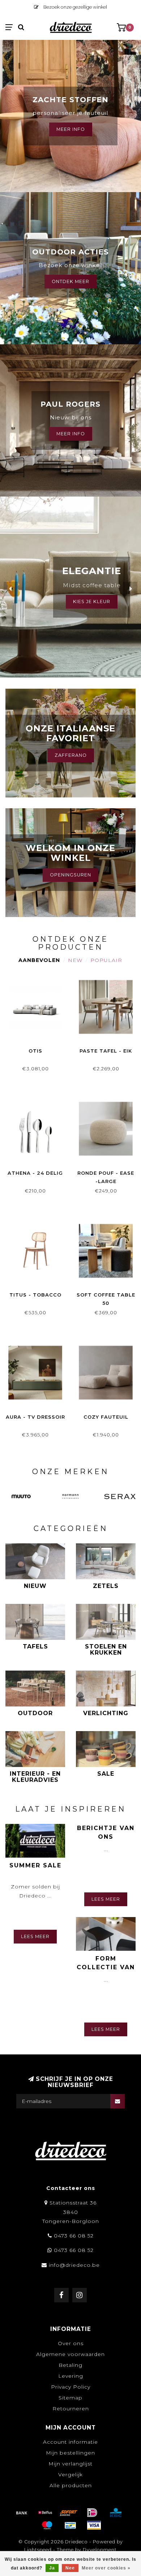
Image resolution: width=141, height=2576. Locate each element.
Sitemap (70, 2398)
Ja (52, 2568)
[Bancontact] (70, 2525)
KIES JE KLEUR (92, 602)
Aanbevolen (39, 960)
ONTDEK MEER (70, 281)
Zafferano (71, 755)
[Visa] (94, 2525)
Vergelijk (70, 2475)
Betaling (70, 2365)
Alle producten (71, 2485)
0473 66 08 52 (74, 2236)
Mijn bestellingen (70, 2453)
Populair (106, 960)
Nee (70, 2568)
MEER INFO (71, 129)
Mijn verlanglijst (70, 2464)
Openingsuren (70, 875)
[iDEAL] (92, 2513)
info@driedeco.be (74, 2265)
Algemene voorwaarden (70, 2354)
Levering (71, 2376)
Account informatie (70, 2442)
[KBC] (116, 2513)
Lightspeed (38, 2550)
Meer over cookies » (106, 2568)
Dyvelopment (100, 2550)
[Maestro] (47, 2525)
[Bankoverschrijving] (22, 2513)
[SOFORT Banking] (69, 2513)
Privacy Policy (71, 2387)
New (75, 960)
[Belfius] (45, 2513)
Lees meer (35, 1936)
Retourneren (71, 2409)
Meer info (71, 434)
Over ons (71, 2343)
